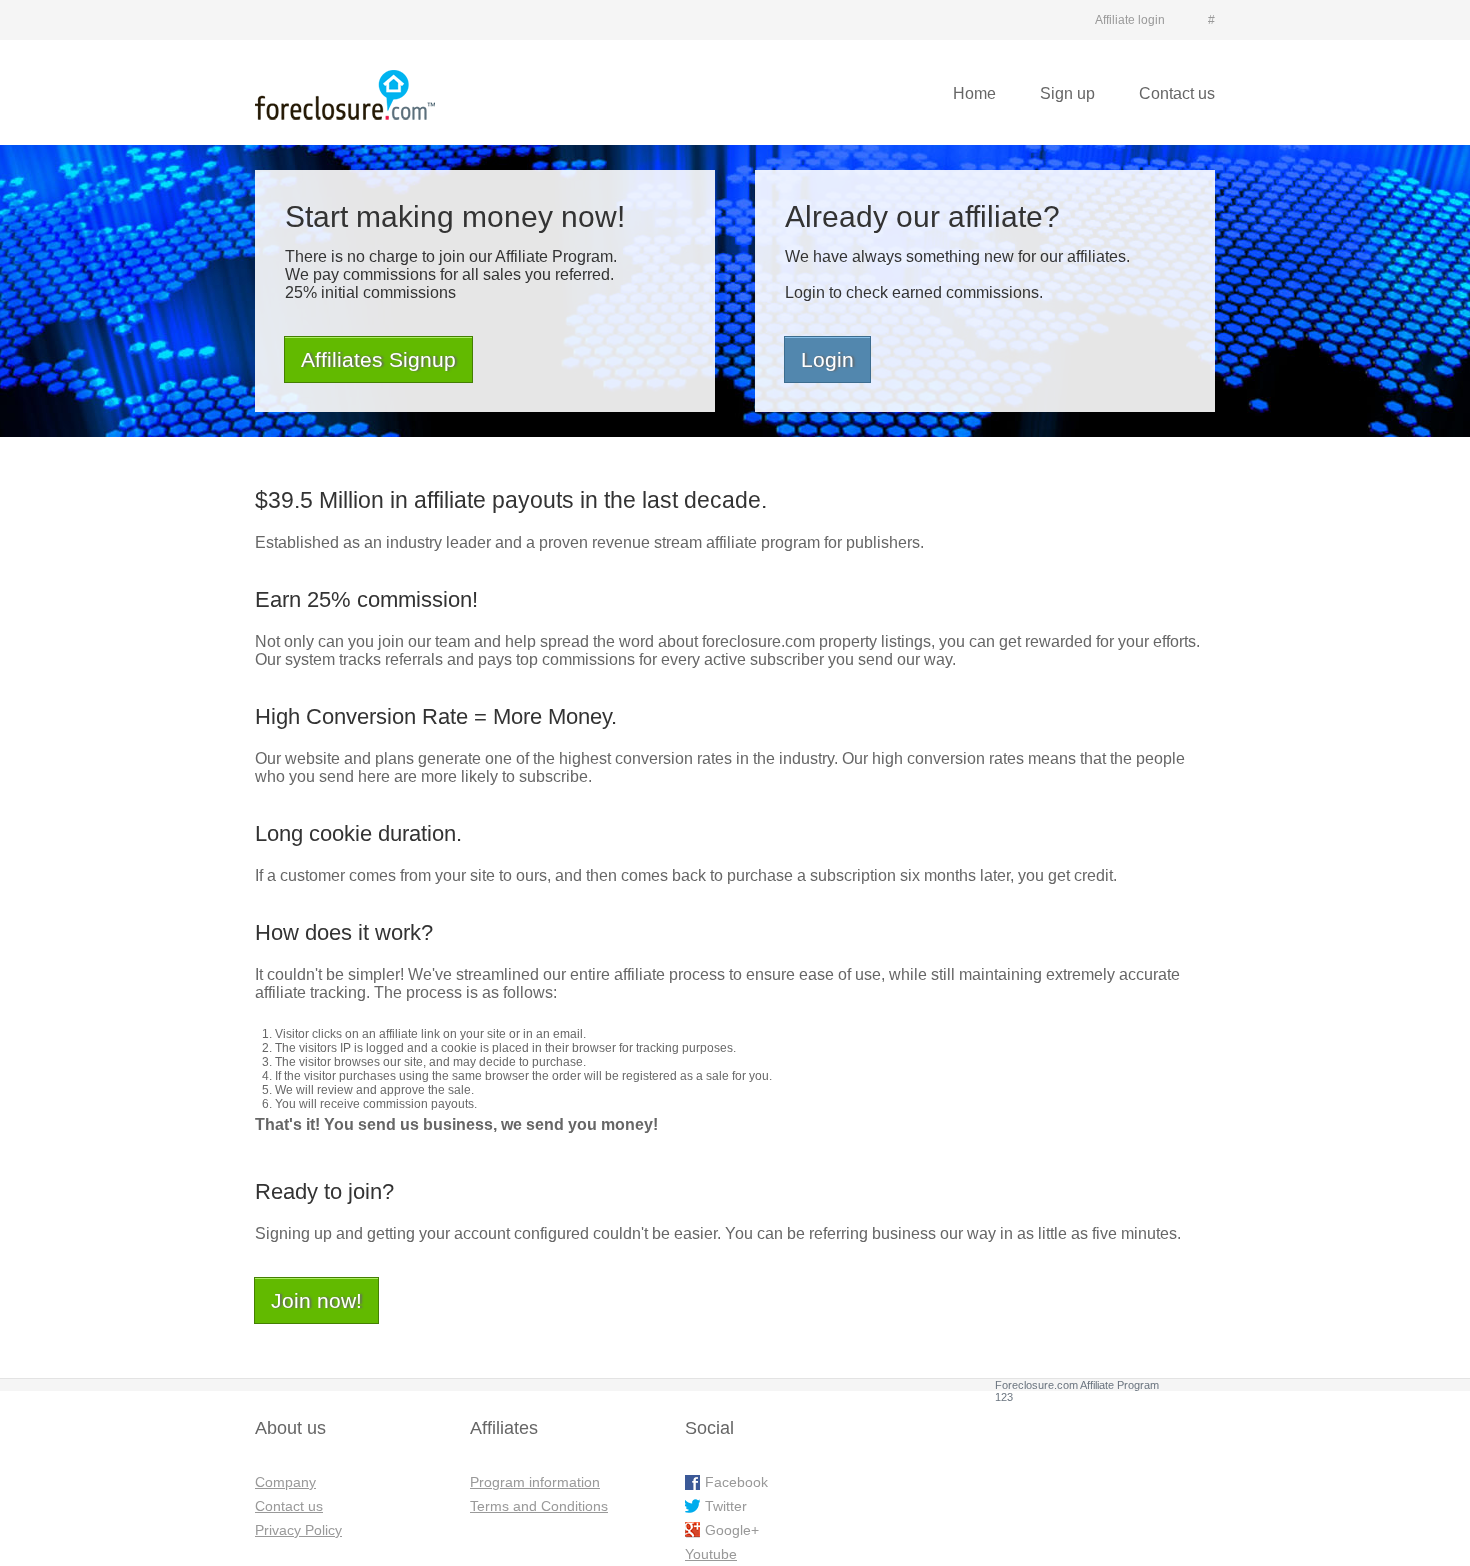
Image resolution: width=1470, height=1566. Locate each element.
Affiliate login (1130, 20)
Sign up (1067, 93)
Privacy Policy (298, 1530)
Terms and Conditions (539, 1506)
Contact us (1177, 93)
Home (974, 93)
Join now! (316, 1300)
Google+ (732, 1530)
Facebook (736, 1482)
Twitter (726, 1506)
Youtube (711, 1554)
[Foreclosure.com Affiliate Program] (345, 95)
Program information (535, 1482)
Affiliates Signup (378, 359)
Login (827, 359)
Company (285, 1482)
